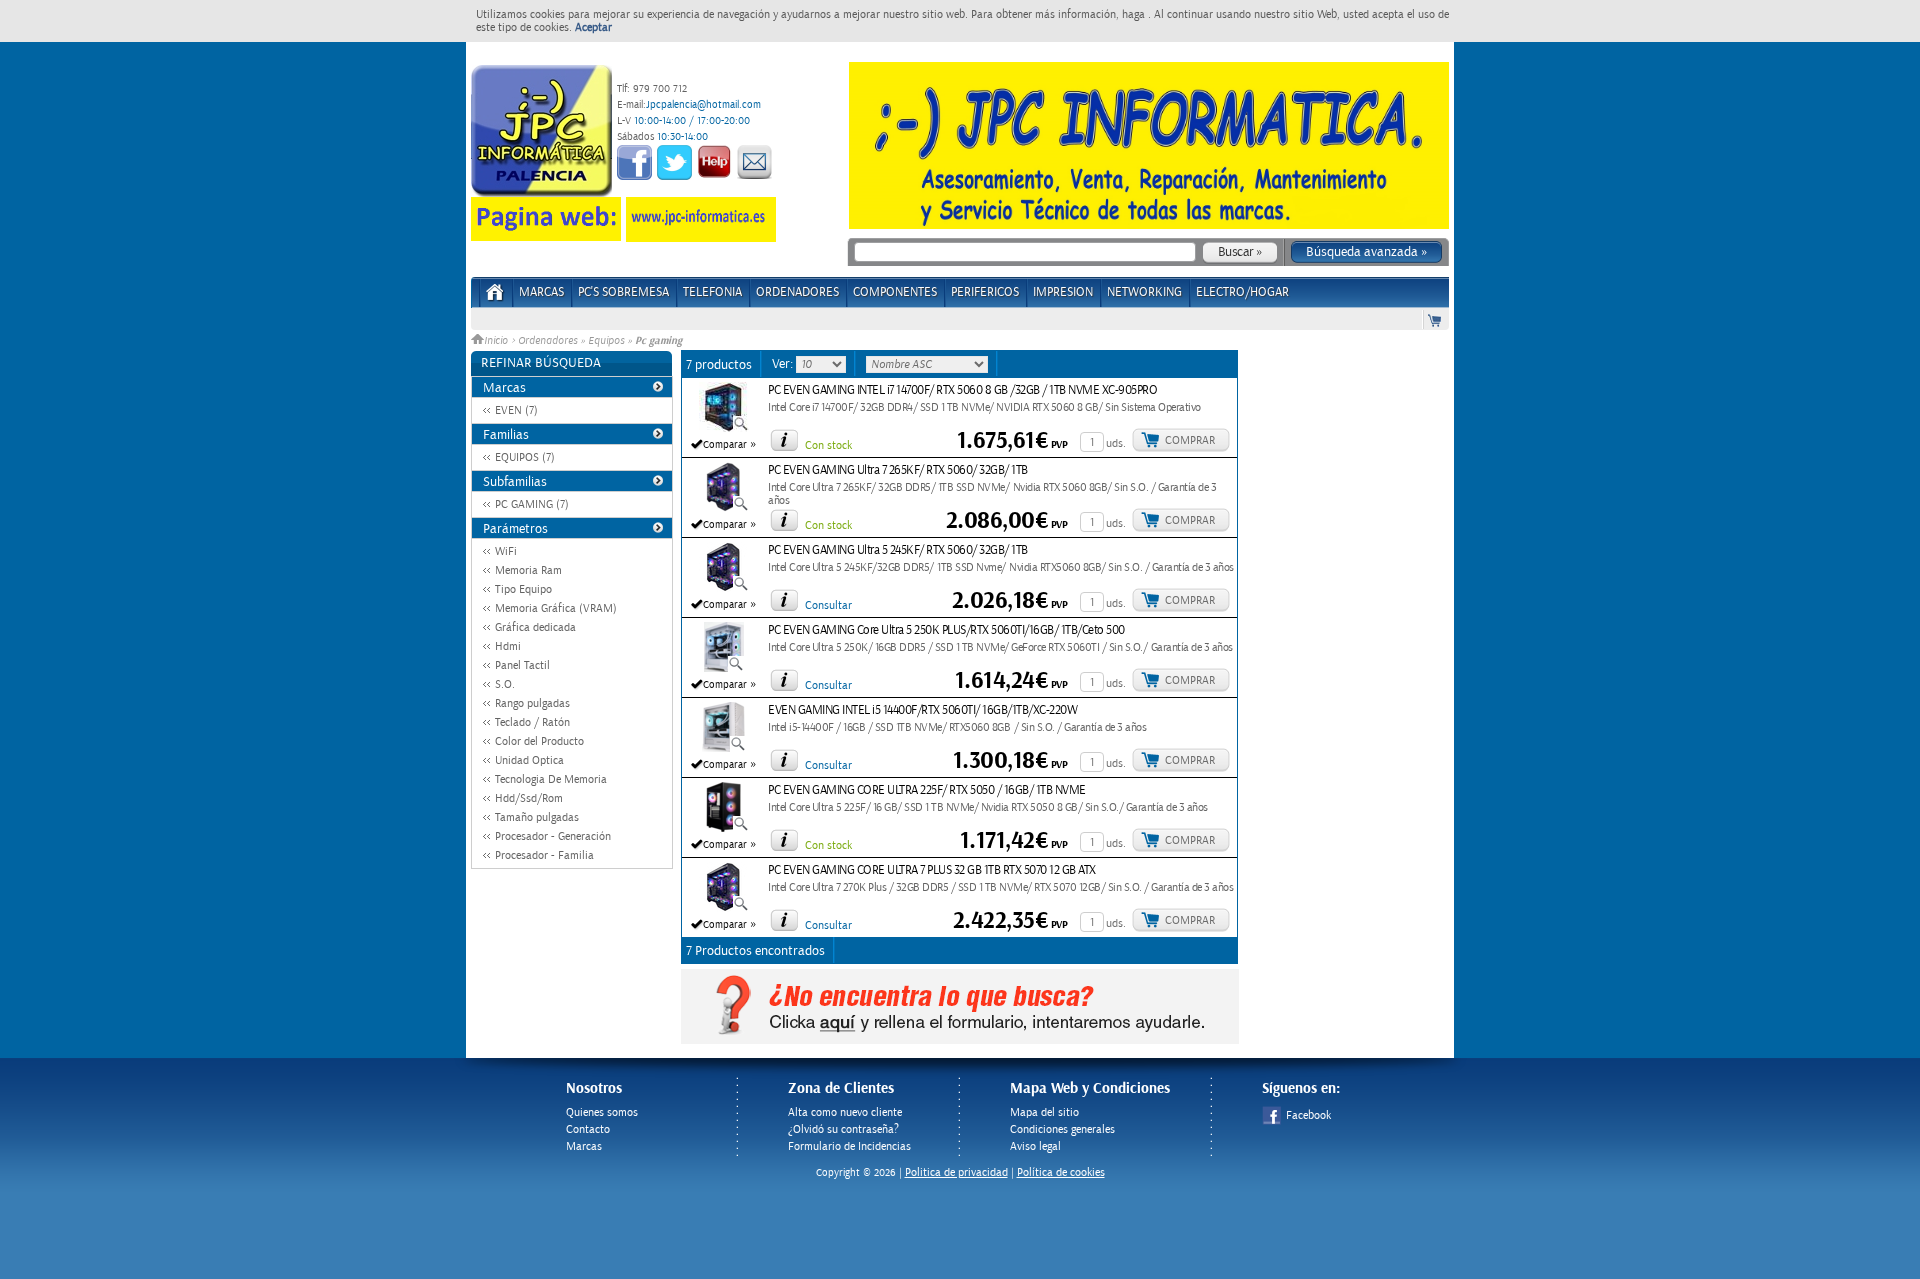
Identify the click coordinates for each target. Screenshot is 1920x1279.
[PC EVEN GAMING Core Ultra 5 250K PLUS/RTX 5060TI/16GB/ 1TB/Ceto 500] (724, 668)
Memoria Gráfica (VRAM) (556, 608)
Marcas (541, 292)
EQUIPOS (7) (525, 457)
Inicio (497, 341)
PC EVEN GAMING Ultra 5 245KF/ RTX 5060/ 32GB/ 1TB (898, 550)
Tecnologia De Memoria (551, 779)
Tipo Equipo (523, 589)
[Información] (784, 440)
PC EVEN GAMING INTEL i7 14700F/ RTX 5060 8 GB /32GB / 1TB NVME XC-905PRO (962, 390)
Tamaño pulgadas (537, 817)
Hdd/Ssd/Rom (529, 798)
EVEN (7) (516, 410)
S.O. (505, 684)
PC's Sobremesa (623, 292)
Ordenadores (547, 341)
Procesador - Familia (544, 855)
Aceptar (593, 27)
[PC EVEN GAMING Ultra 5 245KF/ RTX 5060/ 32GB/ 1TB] (724, 588)
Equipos (606, 341)
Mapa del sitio (1044, 1112)
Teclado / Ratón (532, 722)
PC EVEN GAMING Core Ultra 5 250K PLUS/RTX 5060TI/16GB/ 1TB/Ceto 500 (946, 630)
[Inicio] (495, 298)
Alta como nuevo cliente (845, 1112)
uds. (1116, 443)
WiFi (506, 551)
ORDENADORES (797, 292)
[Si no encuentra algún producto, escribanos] (960, 1040)
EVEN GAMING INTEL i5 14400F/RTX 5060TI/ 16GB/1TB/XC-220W (922, 710)
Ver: (784, 364)
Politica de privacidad (956, 1172)
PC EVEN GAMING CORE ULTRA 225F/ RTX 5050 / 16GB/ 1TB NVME (927, 790)
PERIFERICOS (985, 292)
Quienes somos (602, 1112)
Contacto (588, 1129)
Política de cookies (1061, 1172)
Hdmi (508, 646)
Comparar (725, 445)
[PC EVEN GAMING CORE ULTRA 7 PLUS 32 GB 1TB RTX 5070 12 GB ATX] (724, 908)
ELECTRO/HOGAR (1242, 292)
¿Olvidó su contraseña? (843, 1129)
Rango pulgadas (532, 703)
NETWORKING (1144, 292)
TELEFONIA (712, 292)
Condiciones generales (1062, 1129)
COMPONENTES (895, 292)
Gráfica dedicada (535, 627)
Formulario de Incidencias (849, 1146)
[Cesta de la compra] (1436, 319)
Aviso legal (1035, 1146)
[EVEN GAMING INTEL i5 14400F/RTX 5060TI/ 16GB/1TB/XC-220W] (724, 748)
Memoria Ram (528, 570)
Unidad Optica (529, 760)
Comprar (1190, 440)
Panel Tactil (522, 665)
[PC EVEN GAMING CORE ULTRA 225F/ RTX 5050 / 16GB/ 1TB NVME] (724, 828)
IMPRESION (1063, 292)
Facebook (1308, 1115)
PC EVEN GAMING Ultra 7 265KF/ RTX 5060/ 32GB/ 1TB (898, 470)
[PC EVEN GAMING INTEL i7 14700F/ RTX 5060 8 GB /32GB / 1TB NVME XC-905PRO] (724, 428)
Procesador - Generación (553, 836)
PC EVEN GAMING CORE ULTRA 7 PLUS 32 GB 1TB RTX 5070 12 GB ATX (932, 870)
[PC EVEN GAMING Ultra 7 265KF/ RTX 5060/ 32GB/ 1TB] (724, 508)
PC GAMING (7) (532, 504)
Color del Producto (539, 741)
